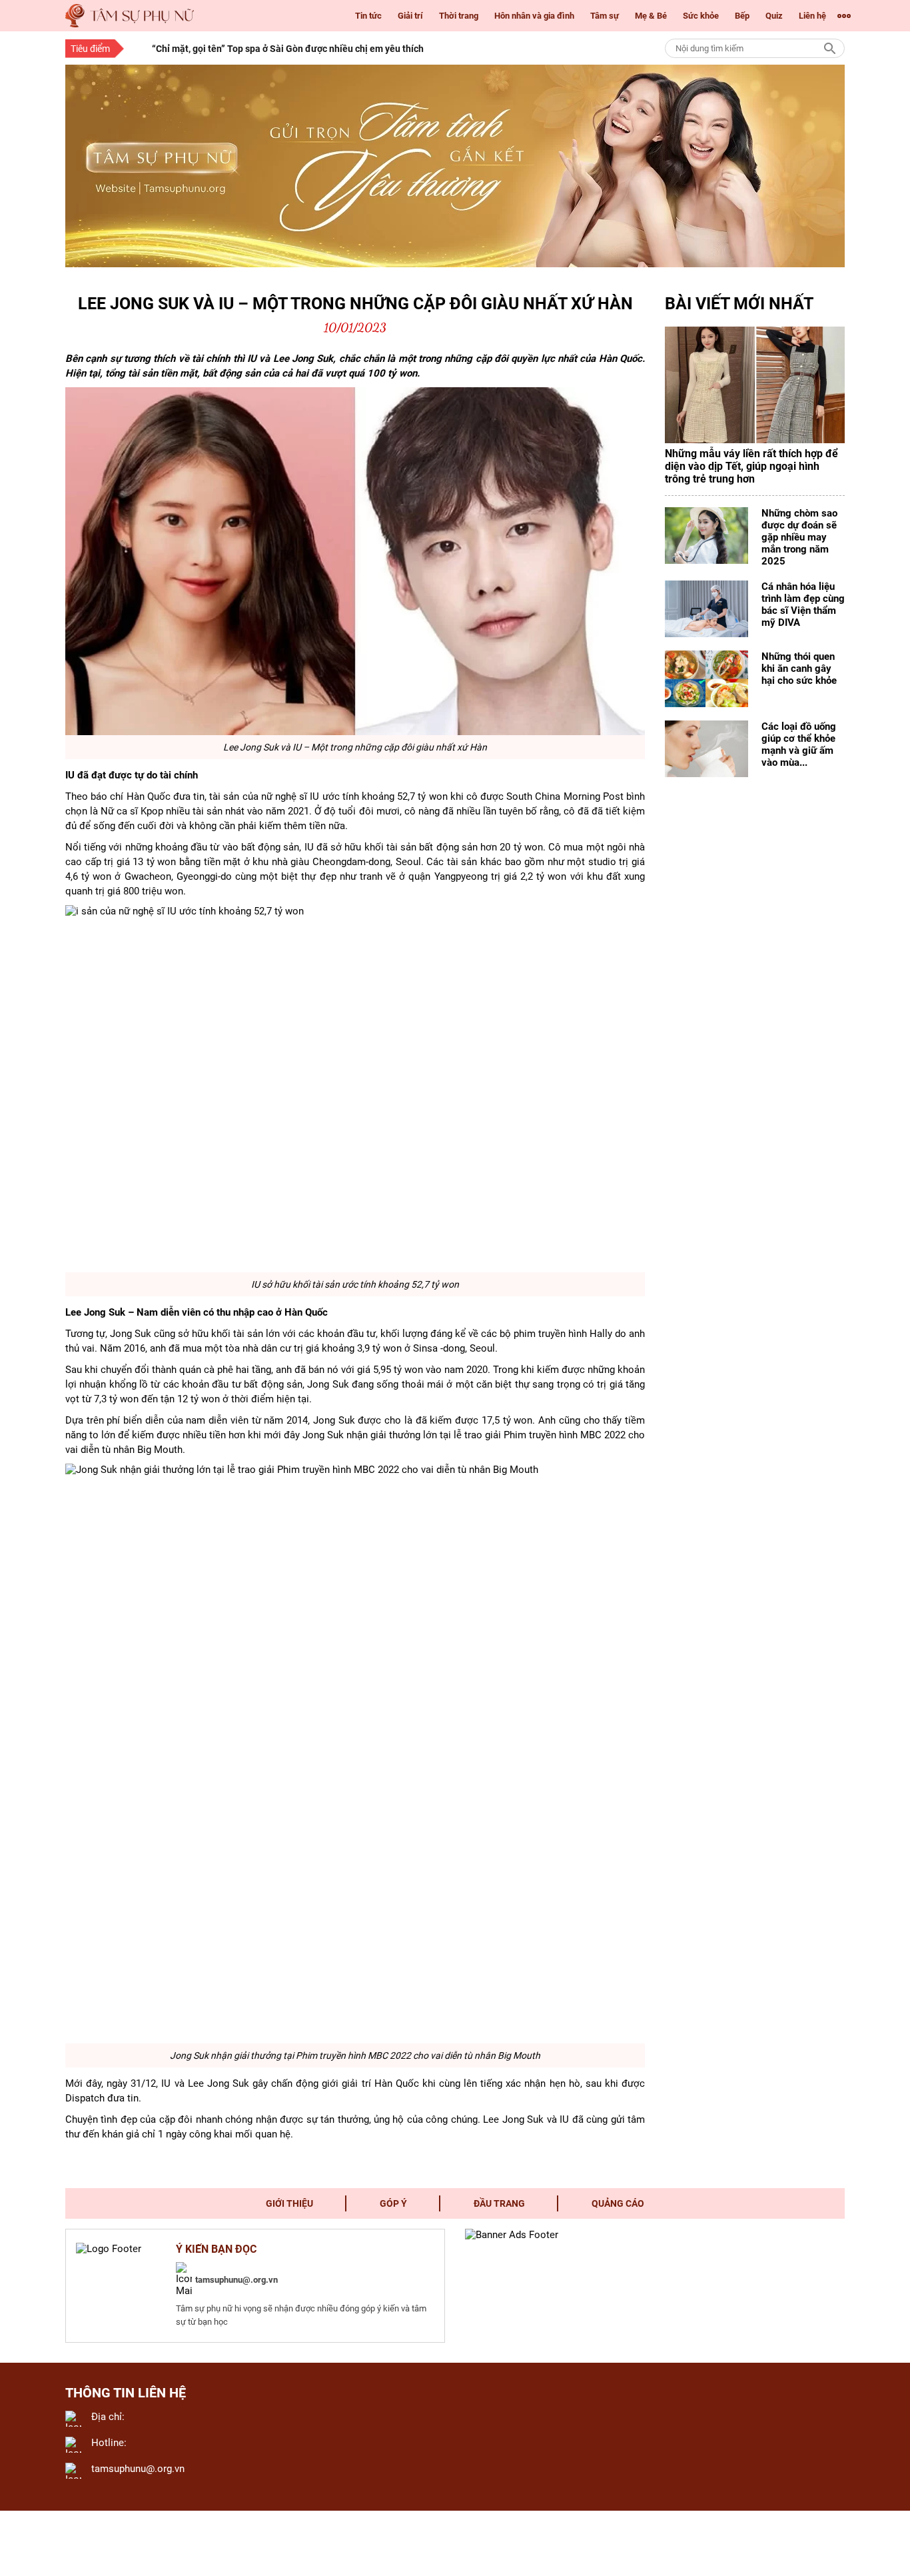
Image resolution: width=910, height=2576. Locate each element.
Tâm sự (605, 16)
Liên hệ (812, 16)
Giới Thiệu (289, 2203)
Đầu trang (499, 2203)
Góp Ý (393, 2203)
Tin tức (368, 16)
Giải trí (410, 16)
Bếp (742, 16)
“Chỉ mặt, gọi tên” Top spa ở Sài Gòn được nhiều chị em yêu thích (288, 49)
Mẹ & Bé (651, 16)
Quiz (774, 16)
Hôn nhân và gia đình (534, 16)
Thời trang (459, 16)
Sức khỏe (701, 16)
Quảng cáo (618, 2203)
